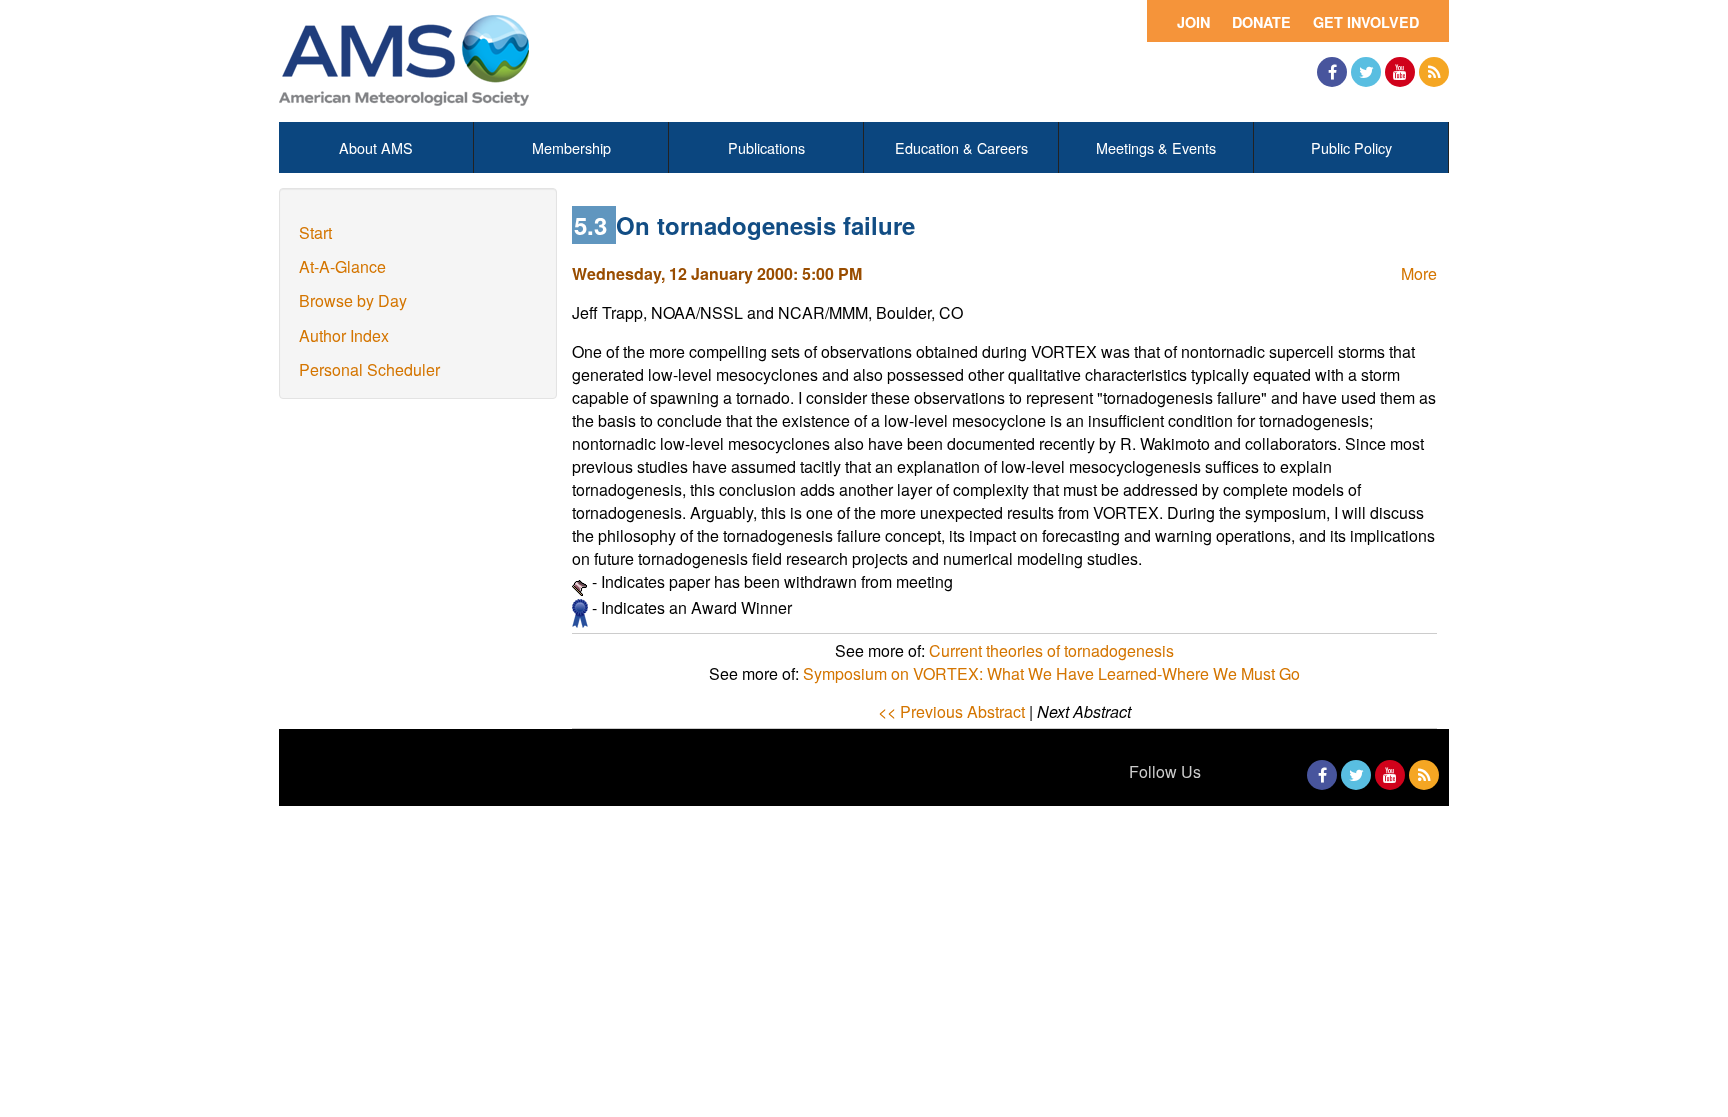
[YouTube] (1400, 72)
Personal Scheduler (369, 369)
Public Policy (1351, 147)
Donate (1261, 22)
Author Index (344, 335)
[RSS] (1434, 72)
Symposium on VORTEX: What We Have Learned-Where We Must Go (1051, 673)
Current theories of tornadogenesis (1051, 650)
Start (315, 232)
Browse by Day (353, 300)
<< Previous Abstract (951, 711)
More (1419, 273)
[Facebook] (1332, 72)
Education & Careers (961, 147)
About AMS (376, 147)
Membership (571, 147)
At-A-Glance (342, 266)
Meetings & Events (1156, 147)
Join (1193, 22)
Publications (766, 147)
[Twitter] (1366, 72)
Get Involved (1366, 22)
